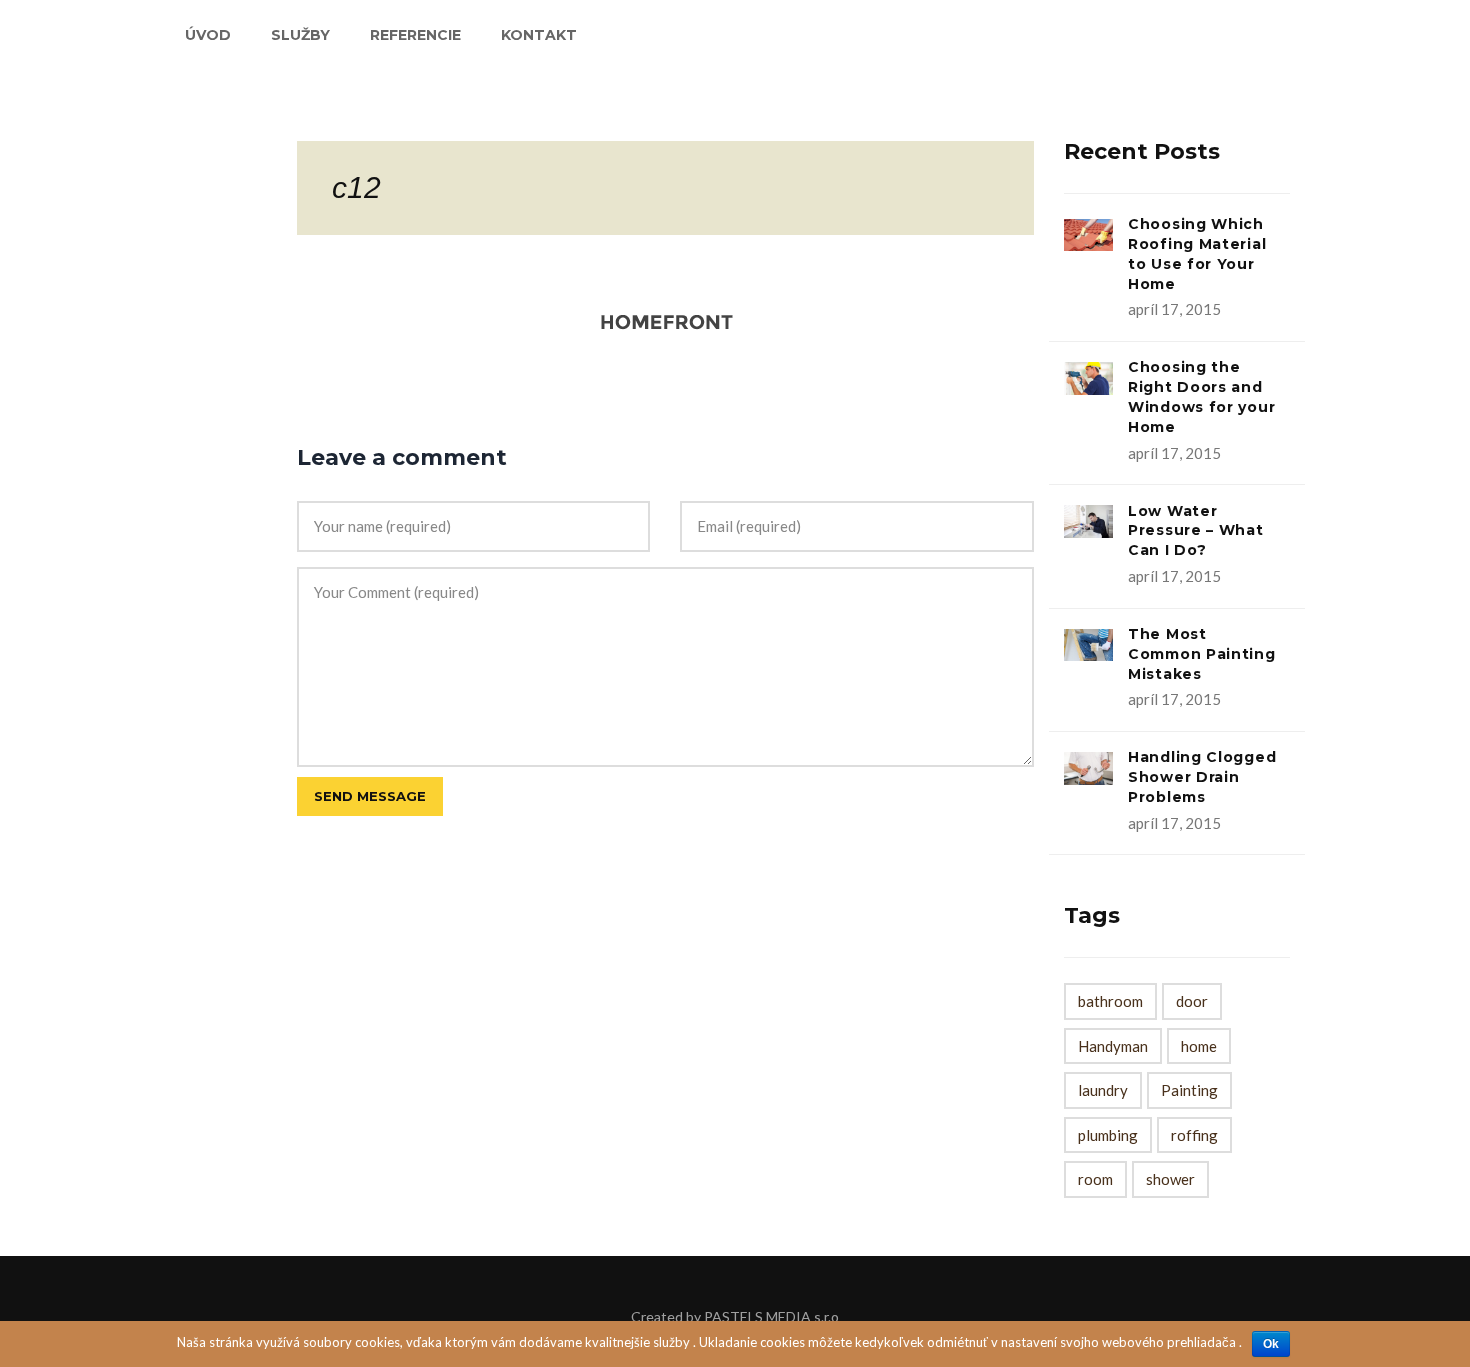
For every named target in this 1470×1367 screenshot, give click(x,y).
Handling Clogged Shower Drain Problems (1202, 777)
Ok (1271, 1344)
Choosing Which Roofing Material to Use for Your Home (1197, 253)
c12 (356, 187)
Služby (300, 35)
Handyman (1113, 1046)
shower (1170, 1179)
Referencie (415, 35)
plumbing (1108, 1135)
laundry (1103, 1090)
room (1095, 1179)
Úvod (208, 35)
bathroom (1110, 1001)
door (1192, 1001)
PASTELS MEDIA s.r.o (771, 1316)
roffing (1194, 1135)
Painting (1189, 1090)
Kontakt (539, 35)
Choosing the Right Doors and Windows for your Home (1201, 396)
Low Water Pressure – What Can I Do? (1196, 531)
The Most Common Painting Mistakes (1202, 654)
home (1199, 1046)
